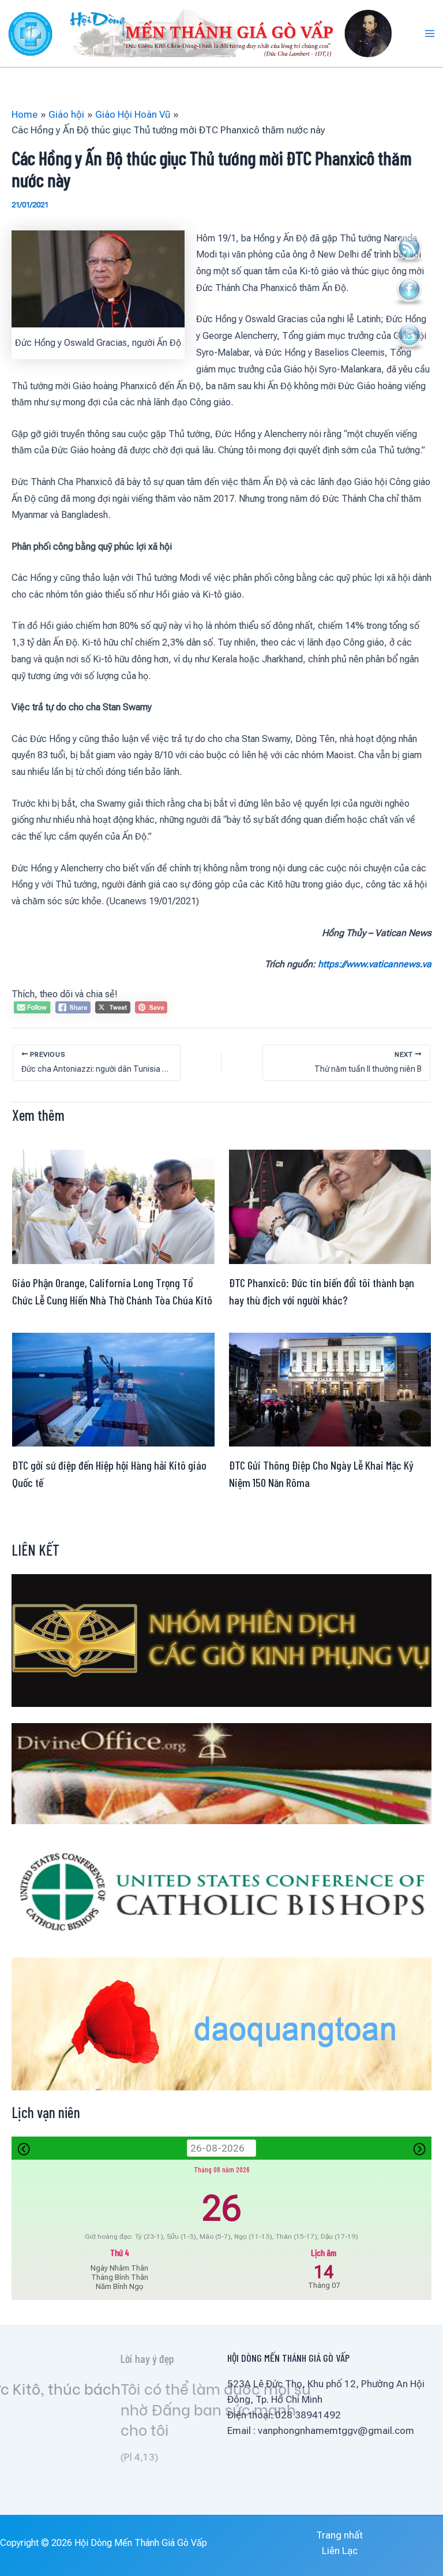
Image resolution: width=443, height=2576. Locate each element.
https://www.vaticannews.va (375, 964)
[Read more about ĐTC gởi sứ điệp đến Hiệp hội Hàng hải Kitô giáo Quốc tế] (113, 1389)
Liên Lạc (340, 2551)
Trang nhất (339, 2535)
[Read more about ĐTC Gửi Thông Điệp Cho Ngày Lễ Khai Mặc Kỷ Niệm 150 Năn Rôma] (330, 1389)
